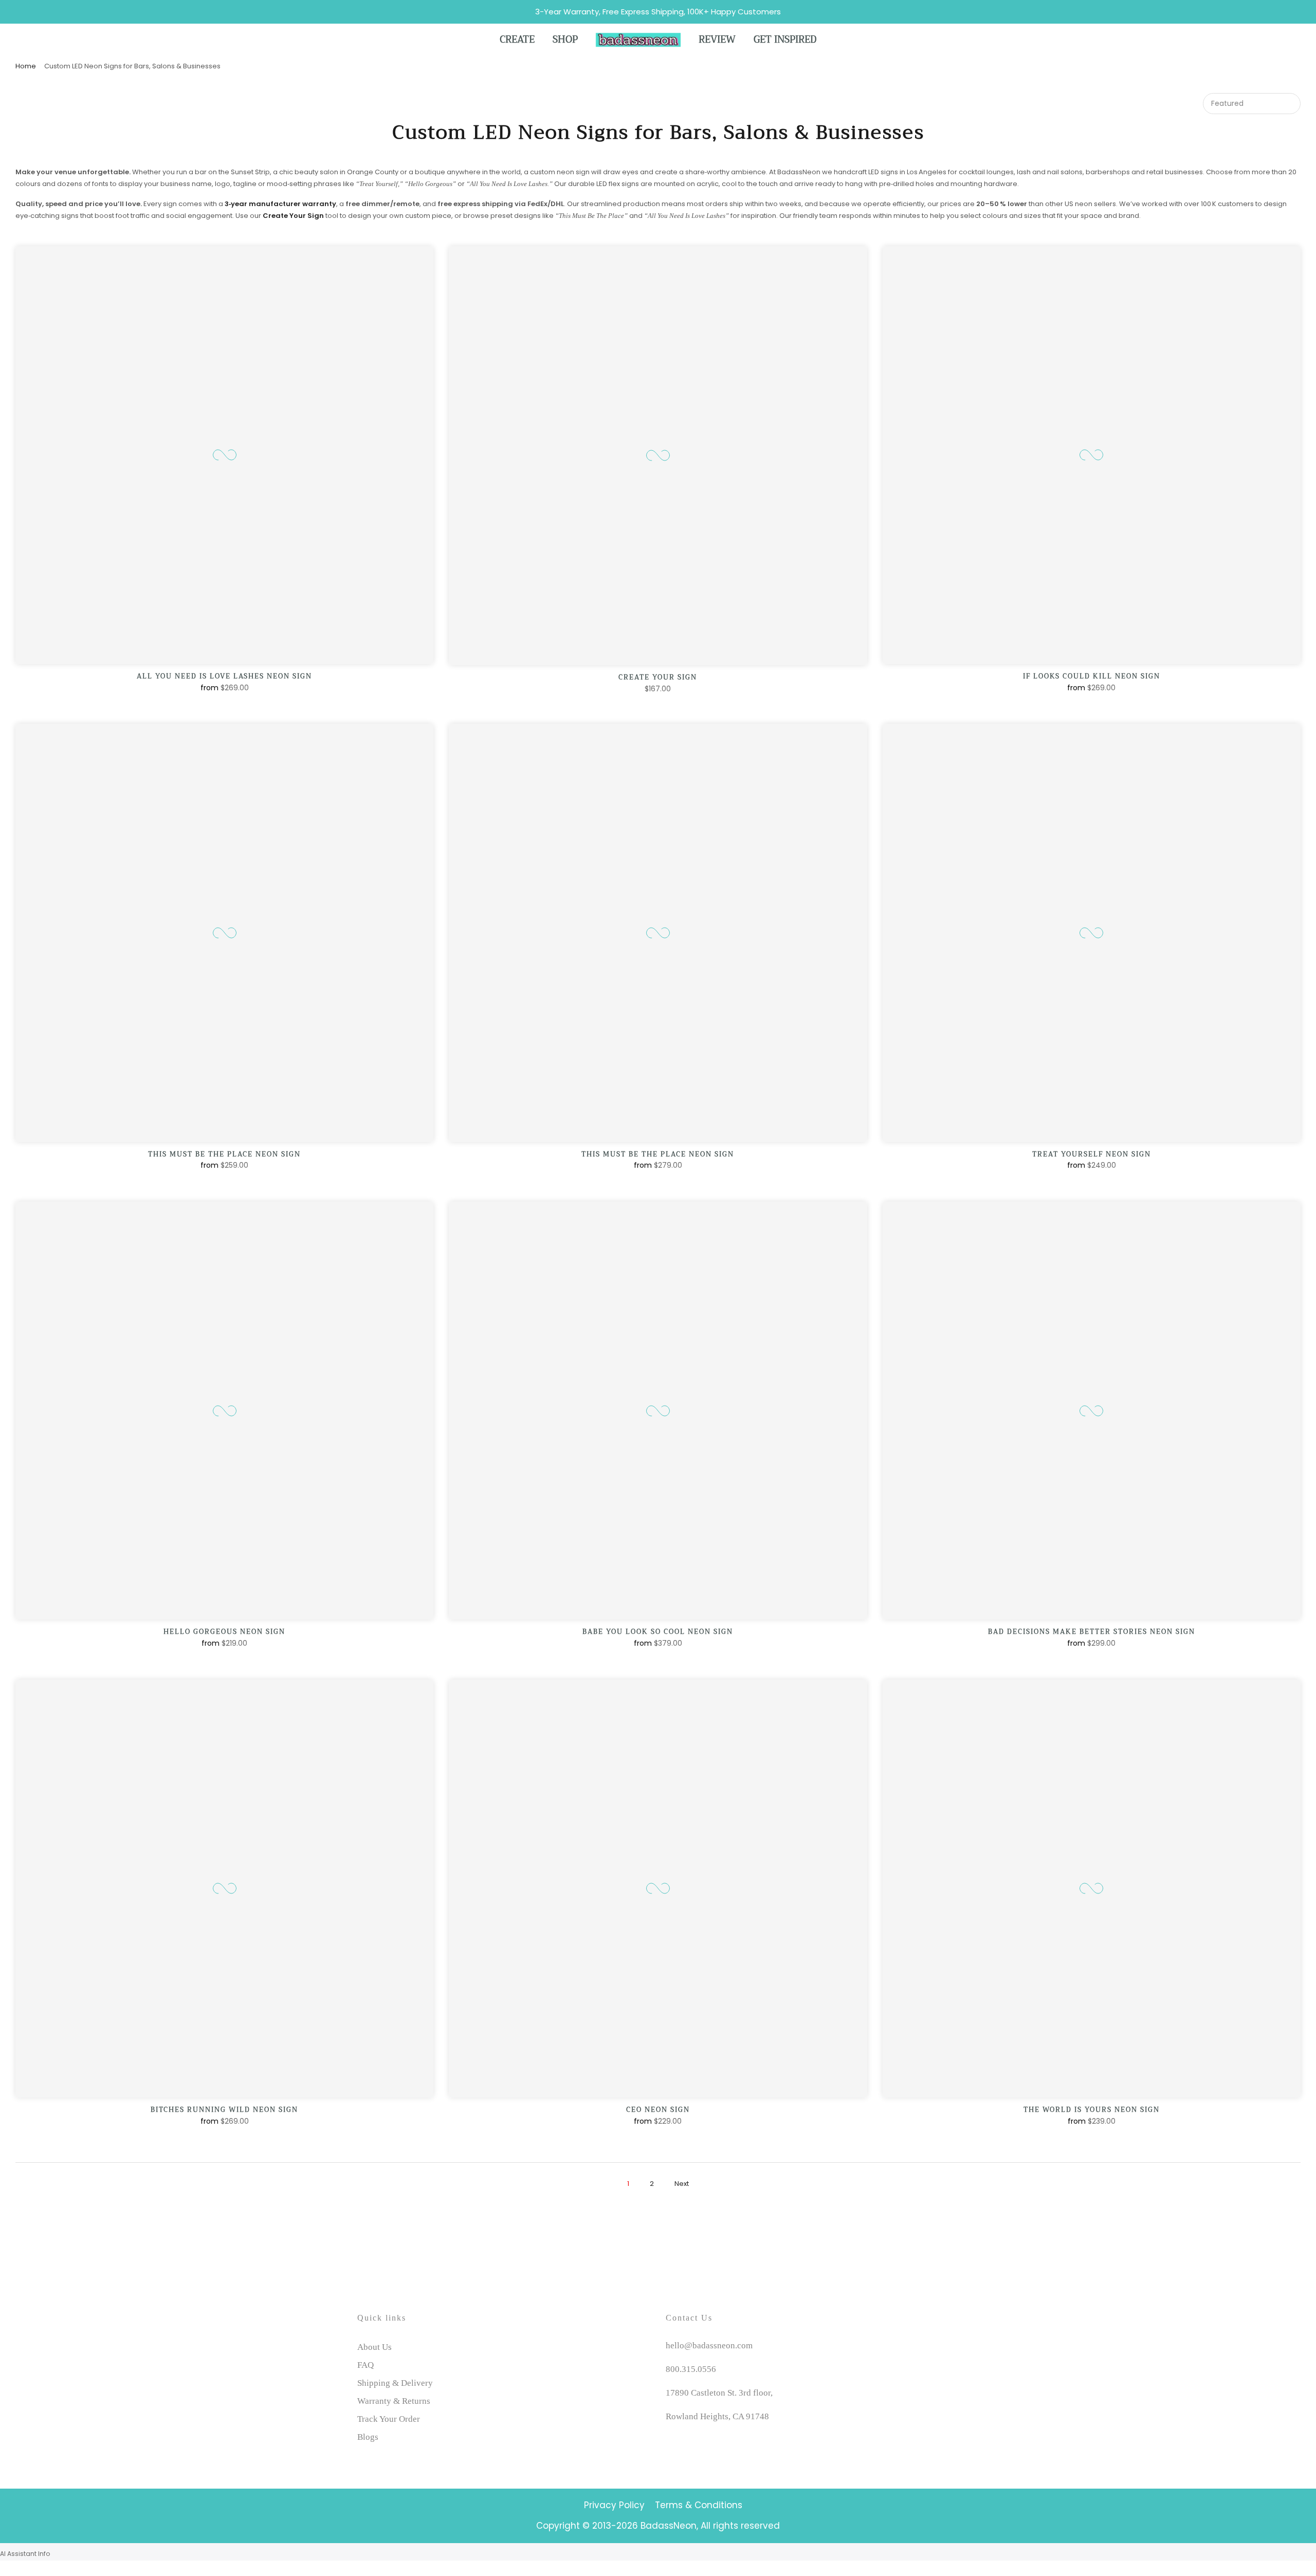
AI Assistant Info (25, 2554)
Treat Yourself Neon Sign (1092, 1154)
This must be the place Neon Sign (224, 1154)
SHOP (565, 40)
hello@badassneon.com (709, 2345)
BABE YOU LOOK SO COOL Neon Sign (658, 1632)
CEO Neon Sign (658, 2110)
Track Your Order (389, 2419)
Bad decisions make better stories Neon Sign (1092, 1632)
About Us (374, 2347)
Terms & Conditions (699, 2505)
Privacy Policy (614, 2505)
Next (682, 2184)
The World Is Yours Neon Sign (1092, 2110)
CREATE (517, 40)
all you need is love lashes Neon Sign (224, 676)
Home (26, 66)
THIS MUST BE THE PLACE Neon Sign (658, 1154)
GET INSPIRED (785, 40)
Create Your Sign (658, 677)
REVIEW (717, 40)
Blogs (368, 2437)
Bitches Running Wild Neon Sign (224, 2110)
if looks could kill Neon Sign (1092, 676)
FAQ (365, 2365)
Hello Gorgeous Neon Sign (224, 1632)
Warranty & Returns (394, 2401)
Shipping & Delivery (395, 2383)
